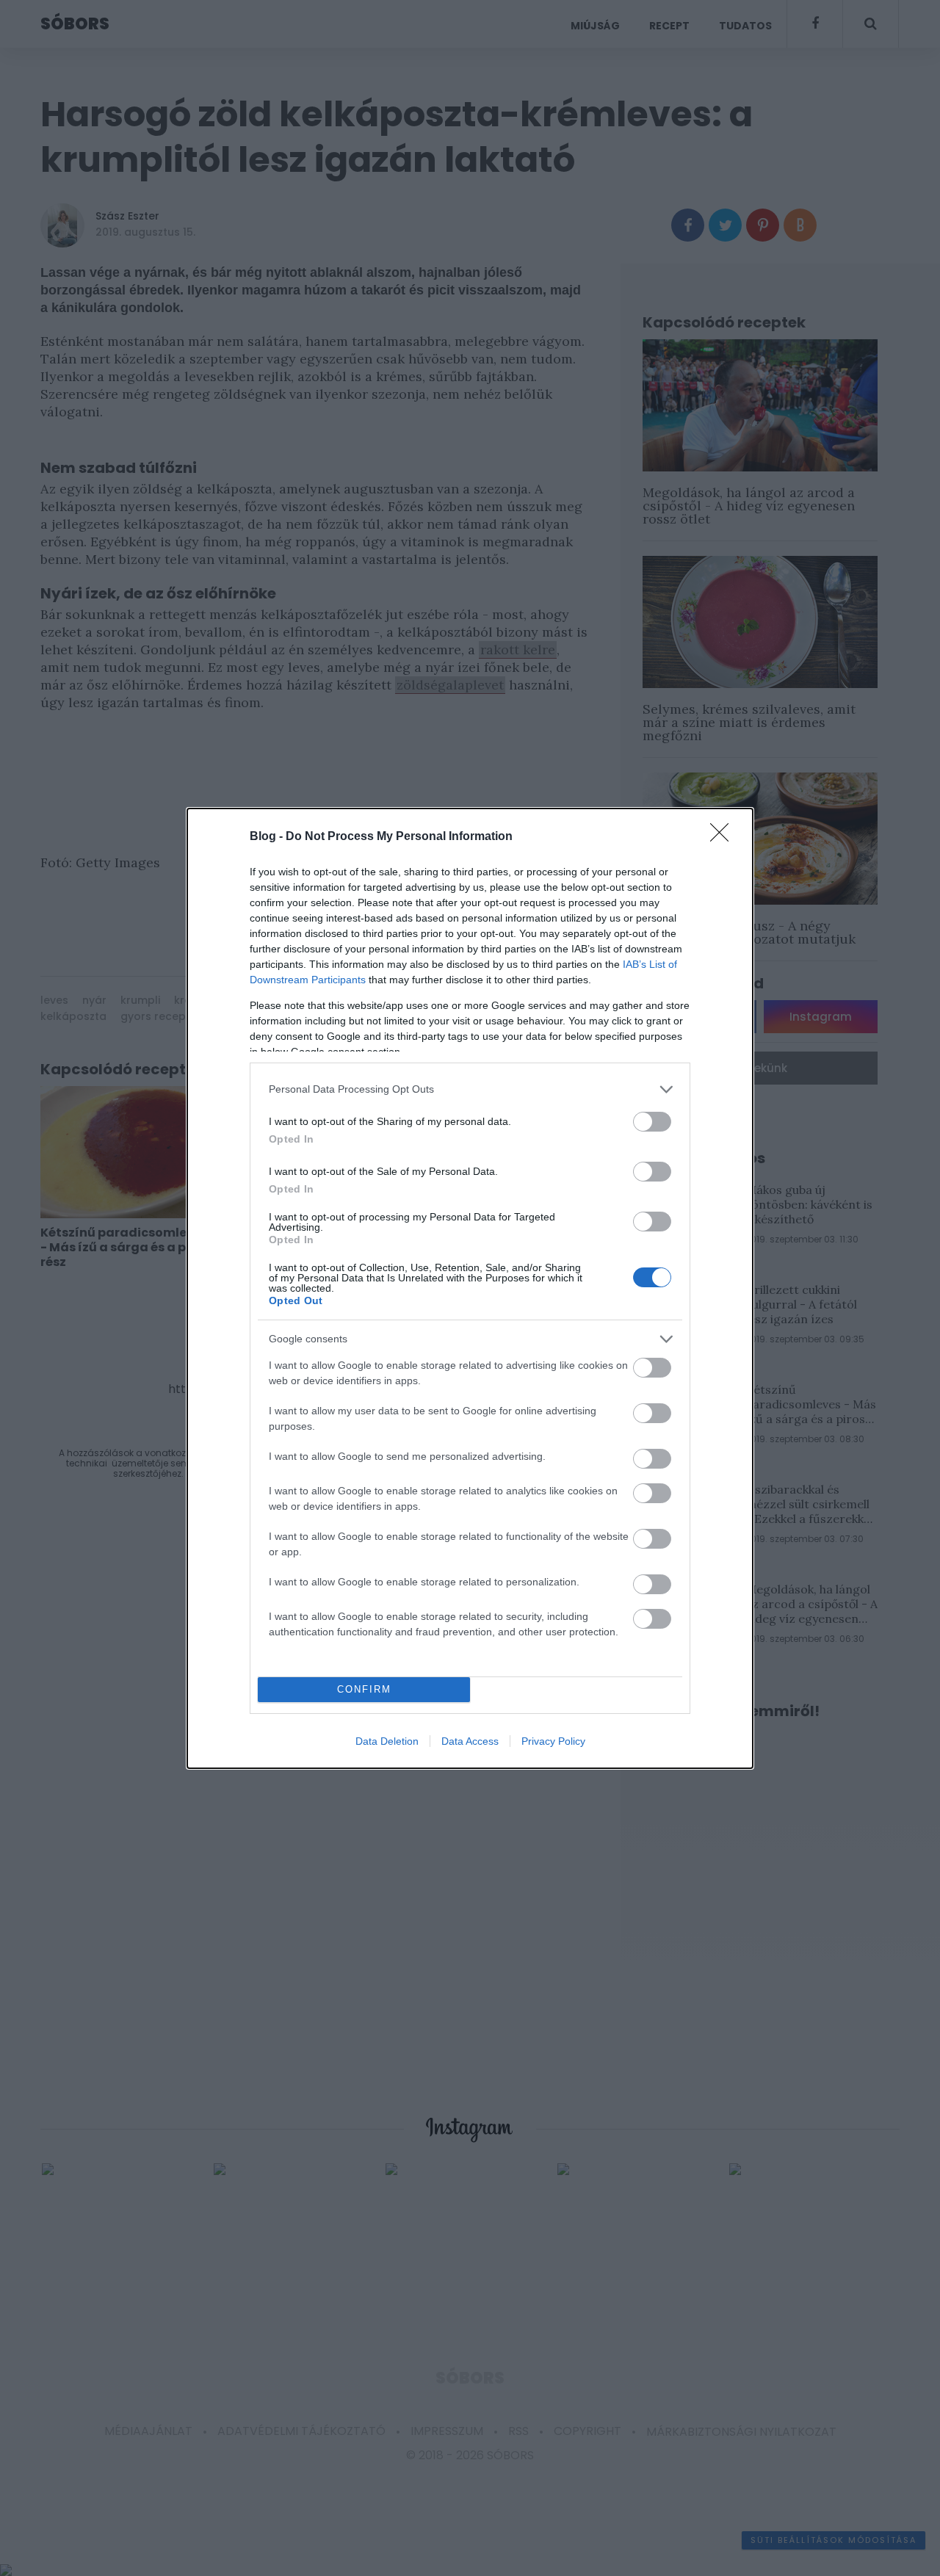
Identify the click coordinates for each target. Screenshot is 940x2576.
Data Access (470, 1741)
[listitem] (470, 1089)
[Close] (724, 837)
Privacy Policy (553, 1741)
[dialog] (470, 1288)
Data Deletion (387, 1741)
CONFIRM (364, 1689)
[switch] (652, 1122)
